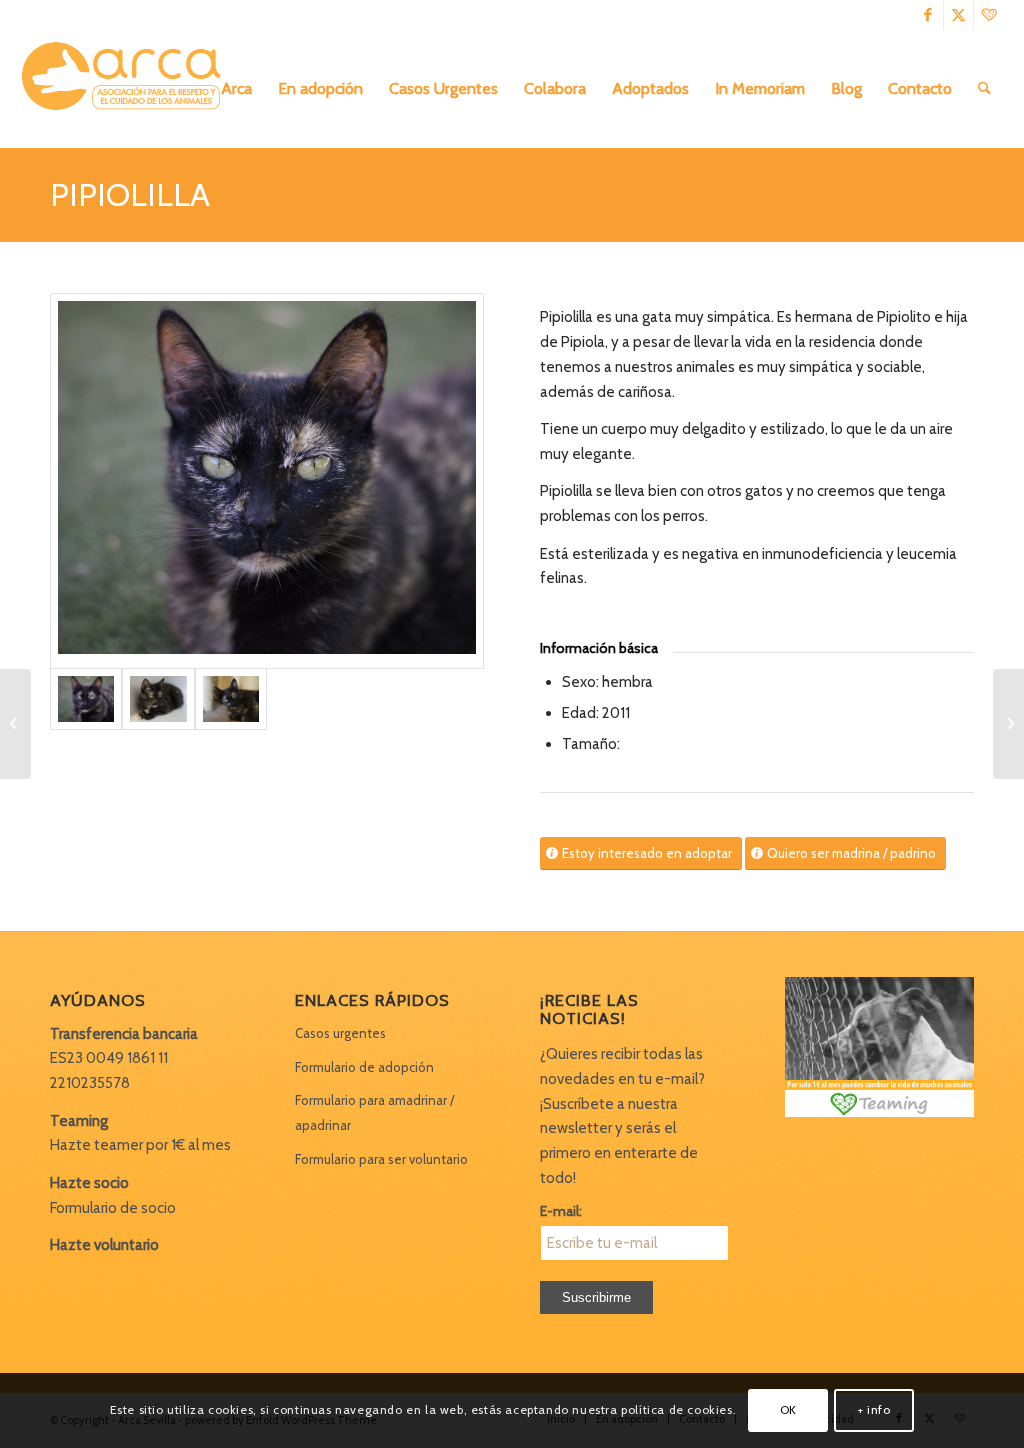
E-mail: (561, 1211)
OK (788, 1409)
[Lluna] (15, 724)
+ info (874, 1409)
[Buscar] (984, 89)
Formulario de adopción (364, 1067)
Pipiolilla (130, 194)
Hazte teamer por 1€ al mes (140, 1145)
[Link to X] (958, 15)
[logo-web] (128, 89)
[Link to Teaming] (989, 15)
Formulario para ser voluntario (381, 1159)
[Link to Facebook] (928, 15)
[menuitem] (236, 89)
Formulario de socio (113, 1208)
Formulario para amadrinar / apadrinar (374, 1112)
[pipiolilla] (267, 481)
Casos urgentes (340, 1033)
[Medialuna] (1008, 724)
